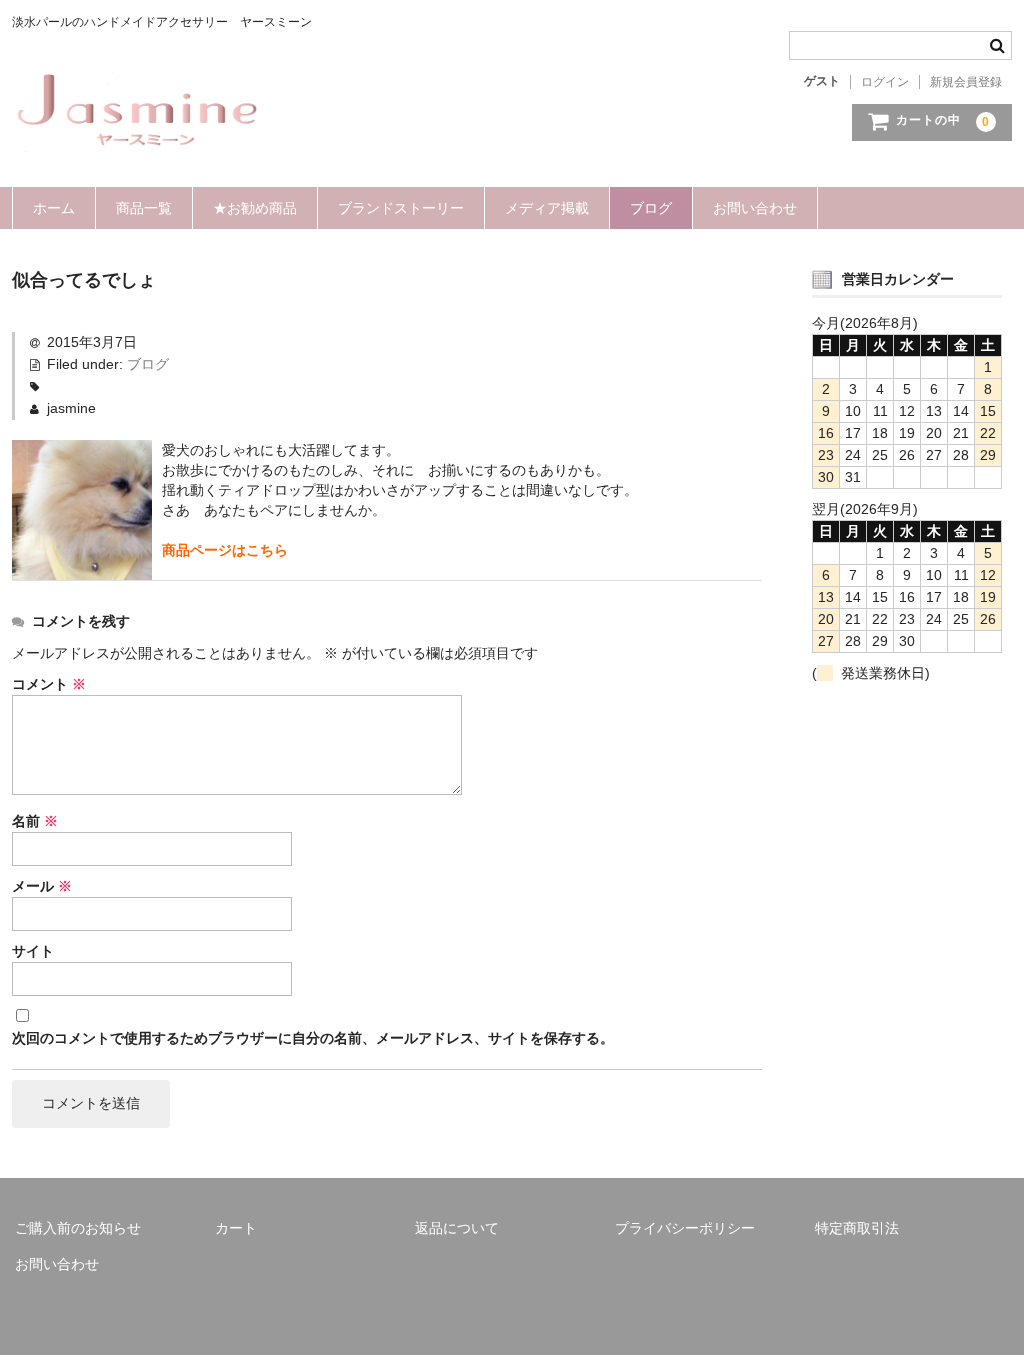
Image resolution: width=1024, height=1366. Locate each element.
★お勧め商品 (255, 208)
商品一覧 (144, 208)
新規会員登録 (966, 82)
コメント (49, 684)
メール (42, 886)
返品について (457, 1228)
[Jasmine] (137, 132)
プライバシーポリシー (685, 1228)
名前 (35, 821)
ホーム (54, 208)
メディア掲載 (547, 208)
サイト (33, 951)
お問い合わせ (755, 208)
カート (236, 1228)
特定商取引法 (857, 1228)
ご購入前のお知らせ (78, 1228)
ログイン (885, 82)
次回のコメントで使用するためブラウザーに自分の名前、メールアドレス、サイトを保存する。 (313, 1038)
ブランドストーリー (401, 208)
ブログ (651, 208)
